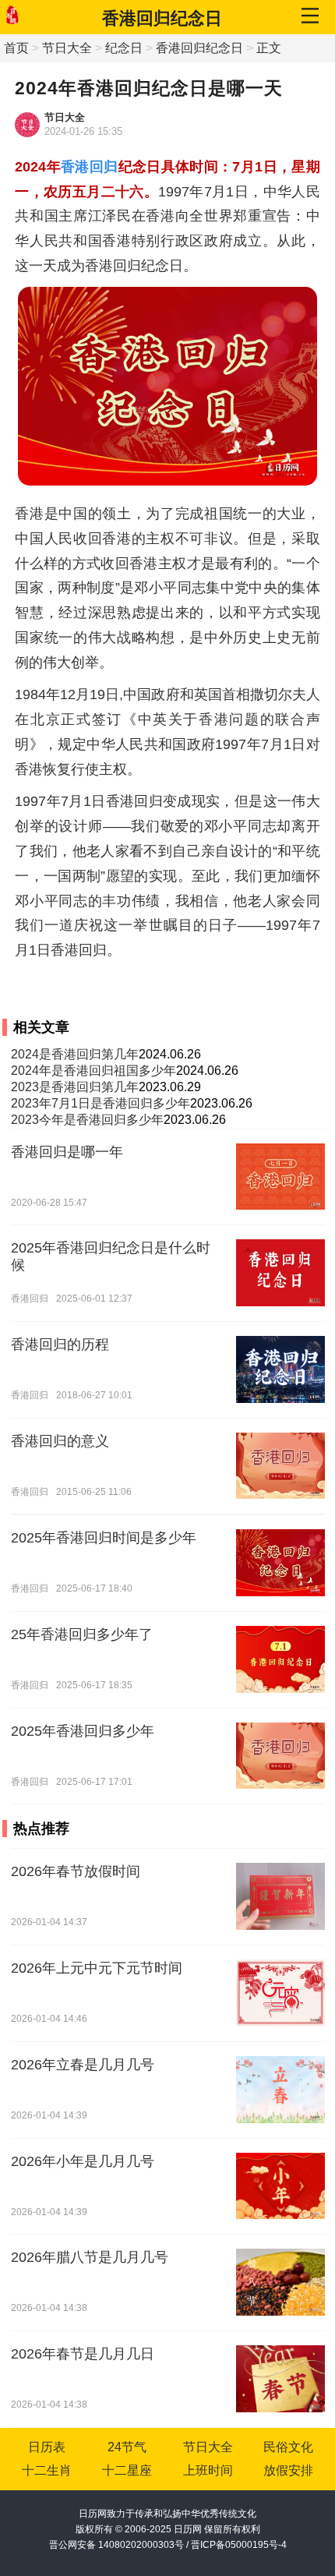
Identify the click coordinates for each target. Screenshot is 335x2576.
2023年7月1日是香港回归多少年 (100, 1103)
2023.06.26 (221, 1103)
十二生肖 (47, 2470)
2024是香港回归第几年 (75, 1054)
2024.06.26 (170, 1054)
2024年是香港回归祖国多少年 (93, 1071)
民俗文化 (288, 2447)
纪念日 (124, 48)
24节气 (127, 2447)
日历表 (47, 2447)
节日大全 (67, 48)
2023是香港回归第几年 (75, 1087)
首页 (16, 48)
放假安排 (288, 2470)
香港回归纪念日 (162, 18)
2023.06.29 (170, 1087)
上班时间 (208, 2470)
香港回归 (89, 167)
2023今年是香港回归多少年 (87, 1120)
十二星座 (127, 2470)
